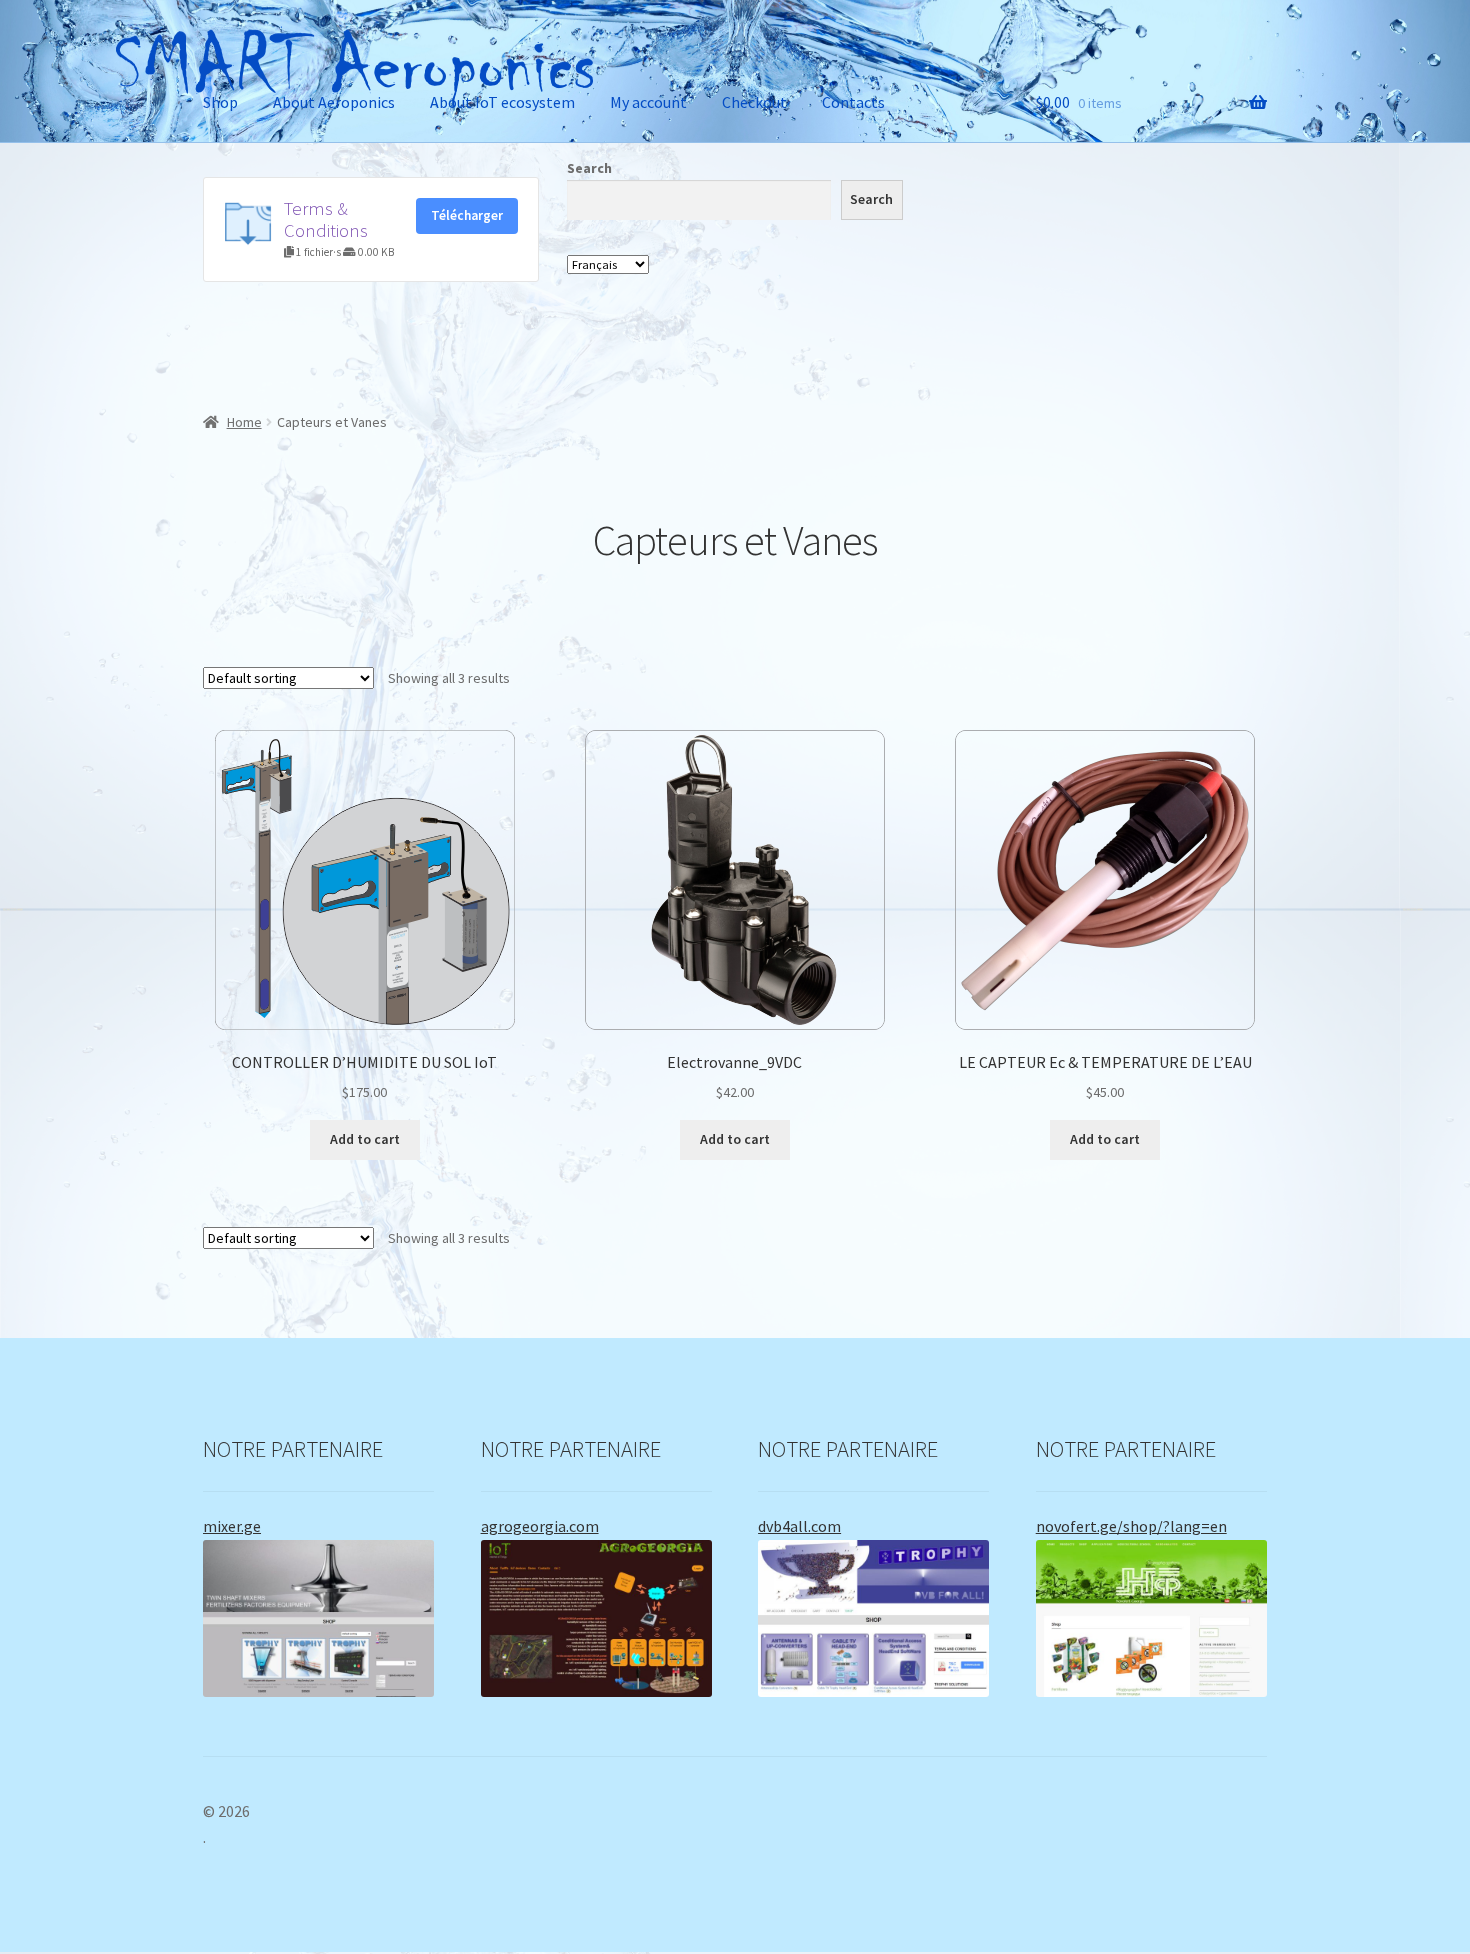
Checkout (754, 102)
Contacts (853, 102)
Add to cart (365, 1139)
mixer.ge (232, 1526)
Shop (220, 102)
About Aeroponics (334, 102)
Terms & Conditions (326, 219)
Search (589, 168)
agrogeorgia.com (540, 1526)
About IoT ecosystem (502, 102)
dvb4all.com (799, 1526)
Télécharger (467, 215)
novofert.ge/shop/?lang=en (1131, 1526)
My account (648, 102)
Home (244, 422)
